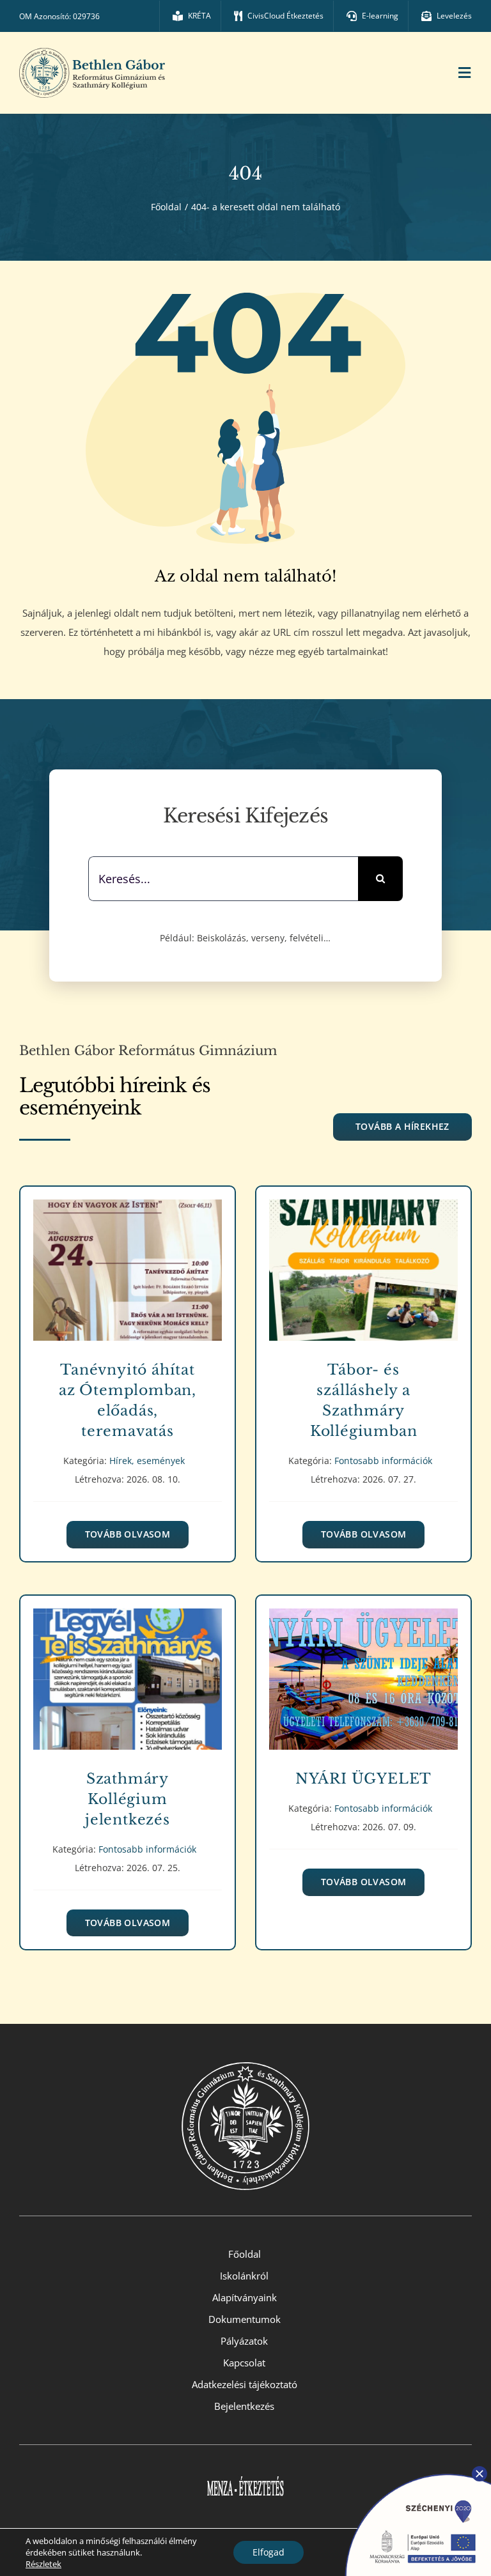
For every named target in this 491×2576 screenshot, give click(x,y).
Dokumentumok (245, 2319)
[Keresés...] (223, 877)
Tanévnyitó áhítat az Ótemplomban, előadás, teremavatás (128, 1261)
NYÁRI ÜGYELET (363, 1670)
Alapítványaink (245, 2297)
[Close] (479, 2474)
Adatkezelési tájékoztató (245, 2384)
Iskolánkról (244, 2276)
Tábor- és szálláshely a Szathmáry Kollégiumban (363, 1261)
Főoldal (245, 2254)
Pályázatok (244, 2341)
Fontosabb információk (363, 1284)
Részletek (43, 2564)
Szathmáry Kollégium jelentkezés (128, 1670)
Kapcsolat (244, 2363)
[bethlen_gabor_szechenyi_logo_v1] (411, 2470)
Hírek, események (127, 1284)
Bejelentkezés (244, 2406)
